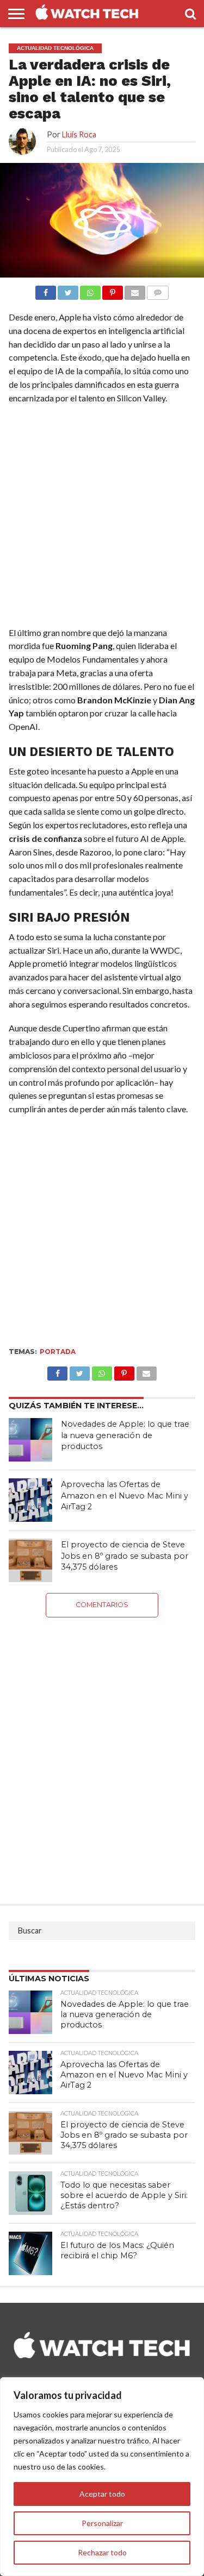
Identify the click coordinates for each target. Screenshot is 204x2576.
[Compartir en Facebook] (46, 290)
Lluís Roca (79, 134)
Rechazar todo (102, 2552)
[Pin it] (113, 290)
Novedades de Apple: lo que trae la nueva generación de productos (125, 1435)
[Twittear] (68, 290)
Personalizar (102, 2523)
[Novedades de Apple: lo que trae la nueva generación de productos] (30, 1440)
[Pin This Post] (124, 1371)
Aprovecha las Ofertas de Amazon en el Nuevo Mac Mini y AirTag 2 (125, 1495)
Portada (58, 1352)
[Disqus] (102, 1753)
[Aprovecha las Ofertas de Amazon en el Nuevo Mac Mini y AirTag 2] (30, 1500)
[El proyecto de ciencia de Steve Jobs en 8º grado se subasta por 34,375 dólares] (30, 1560)
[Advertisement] (102, 518)
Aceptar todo (102, 2494)
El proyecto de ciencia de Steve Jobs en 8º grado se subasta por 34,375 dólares (125, 1556)
